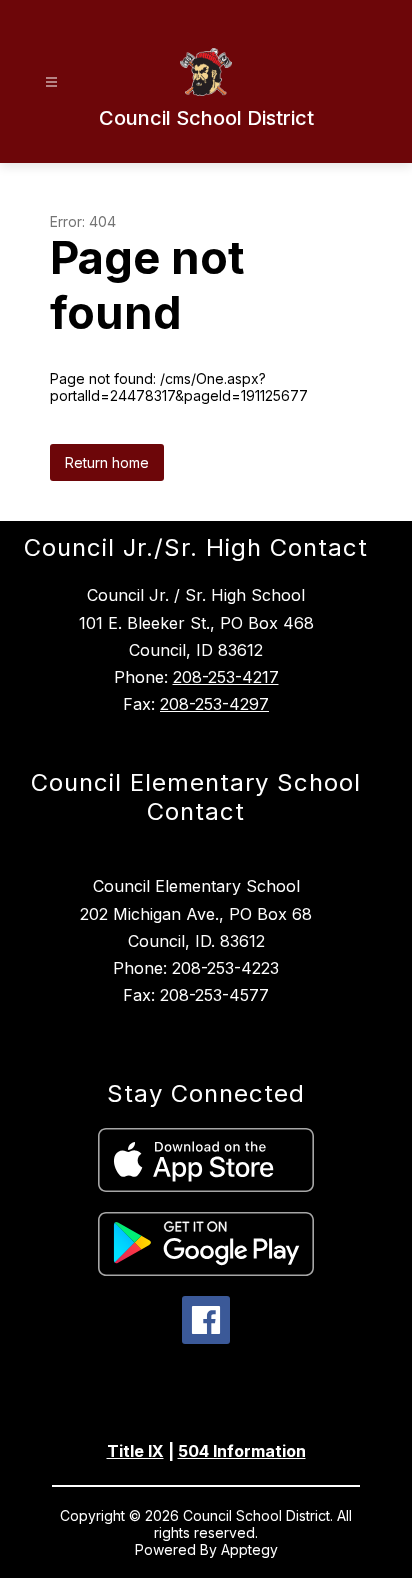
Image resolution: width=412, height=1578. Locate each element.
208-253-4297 (214, 704)
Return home (107, 462)
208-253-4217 (226, 677)
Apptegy (249, 1549)
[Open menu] (51, 82)
